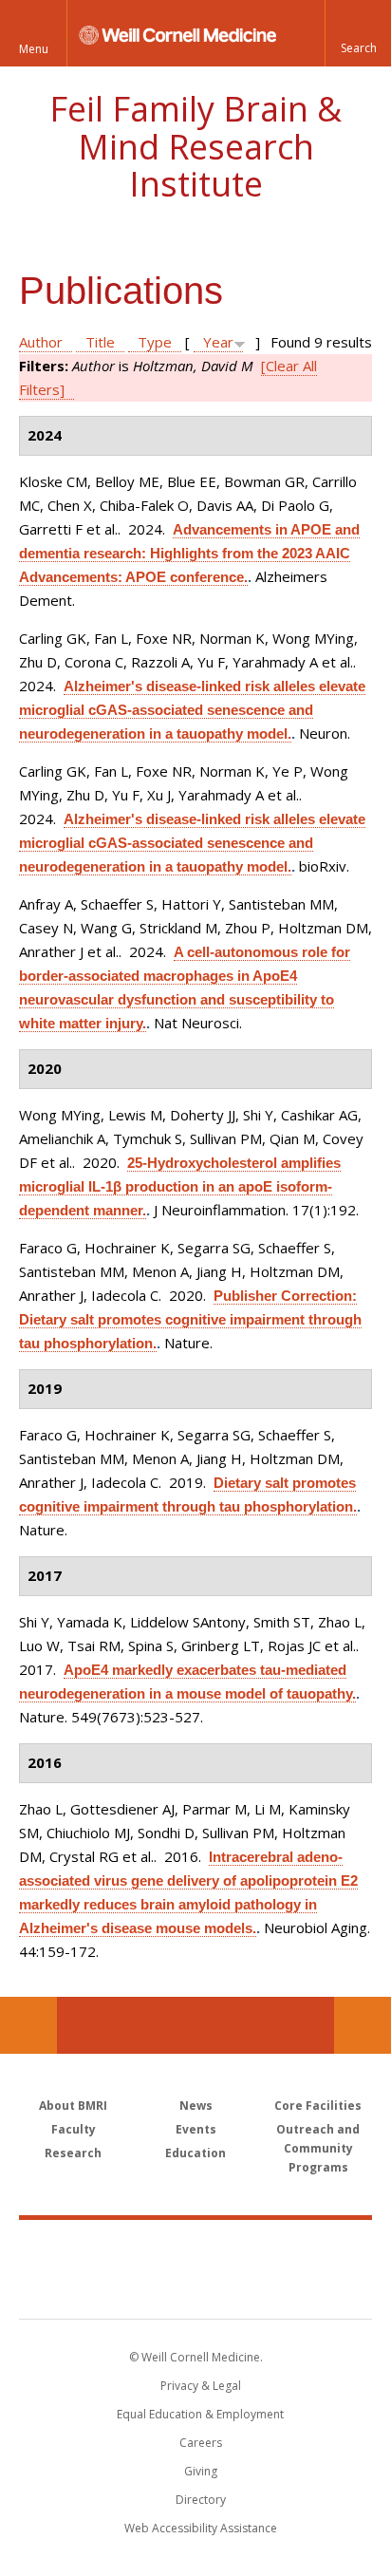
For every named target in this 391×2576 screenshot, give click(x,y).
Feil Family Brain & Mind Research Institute (195, 146)
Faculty (74, 2129)
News (196, 2106)
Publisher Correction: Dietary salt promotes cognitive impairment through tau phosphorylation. (190, 1319)
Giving (201, 2471)
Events (196, 2129)
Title (100, 342)
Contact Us (363, 2025)
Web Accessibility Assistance (201, 2528)
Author (41, 342)
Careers (201, 2443)
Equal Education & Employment (200, 2414)
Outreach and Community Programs (318, 2148)
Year (218, 342)
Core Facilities (318, 2106)
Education (195, 2153)
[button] (358, 33)
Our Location (28, 2025)
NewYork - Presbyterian (196, 2288)
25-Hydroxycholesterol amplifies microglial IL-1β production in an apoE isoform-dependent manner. (180, 1186)
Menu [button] (34, 49)
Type (155, 342)
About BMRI (73, 2106)
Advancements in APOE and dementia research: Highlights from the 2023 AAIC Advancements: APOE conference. (189, 553)
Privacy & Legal (201, 2386)
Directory (201, 2500)
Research (73, 2153)
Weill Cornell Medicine (195, 2248)
